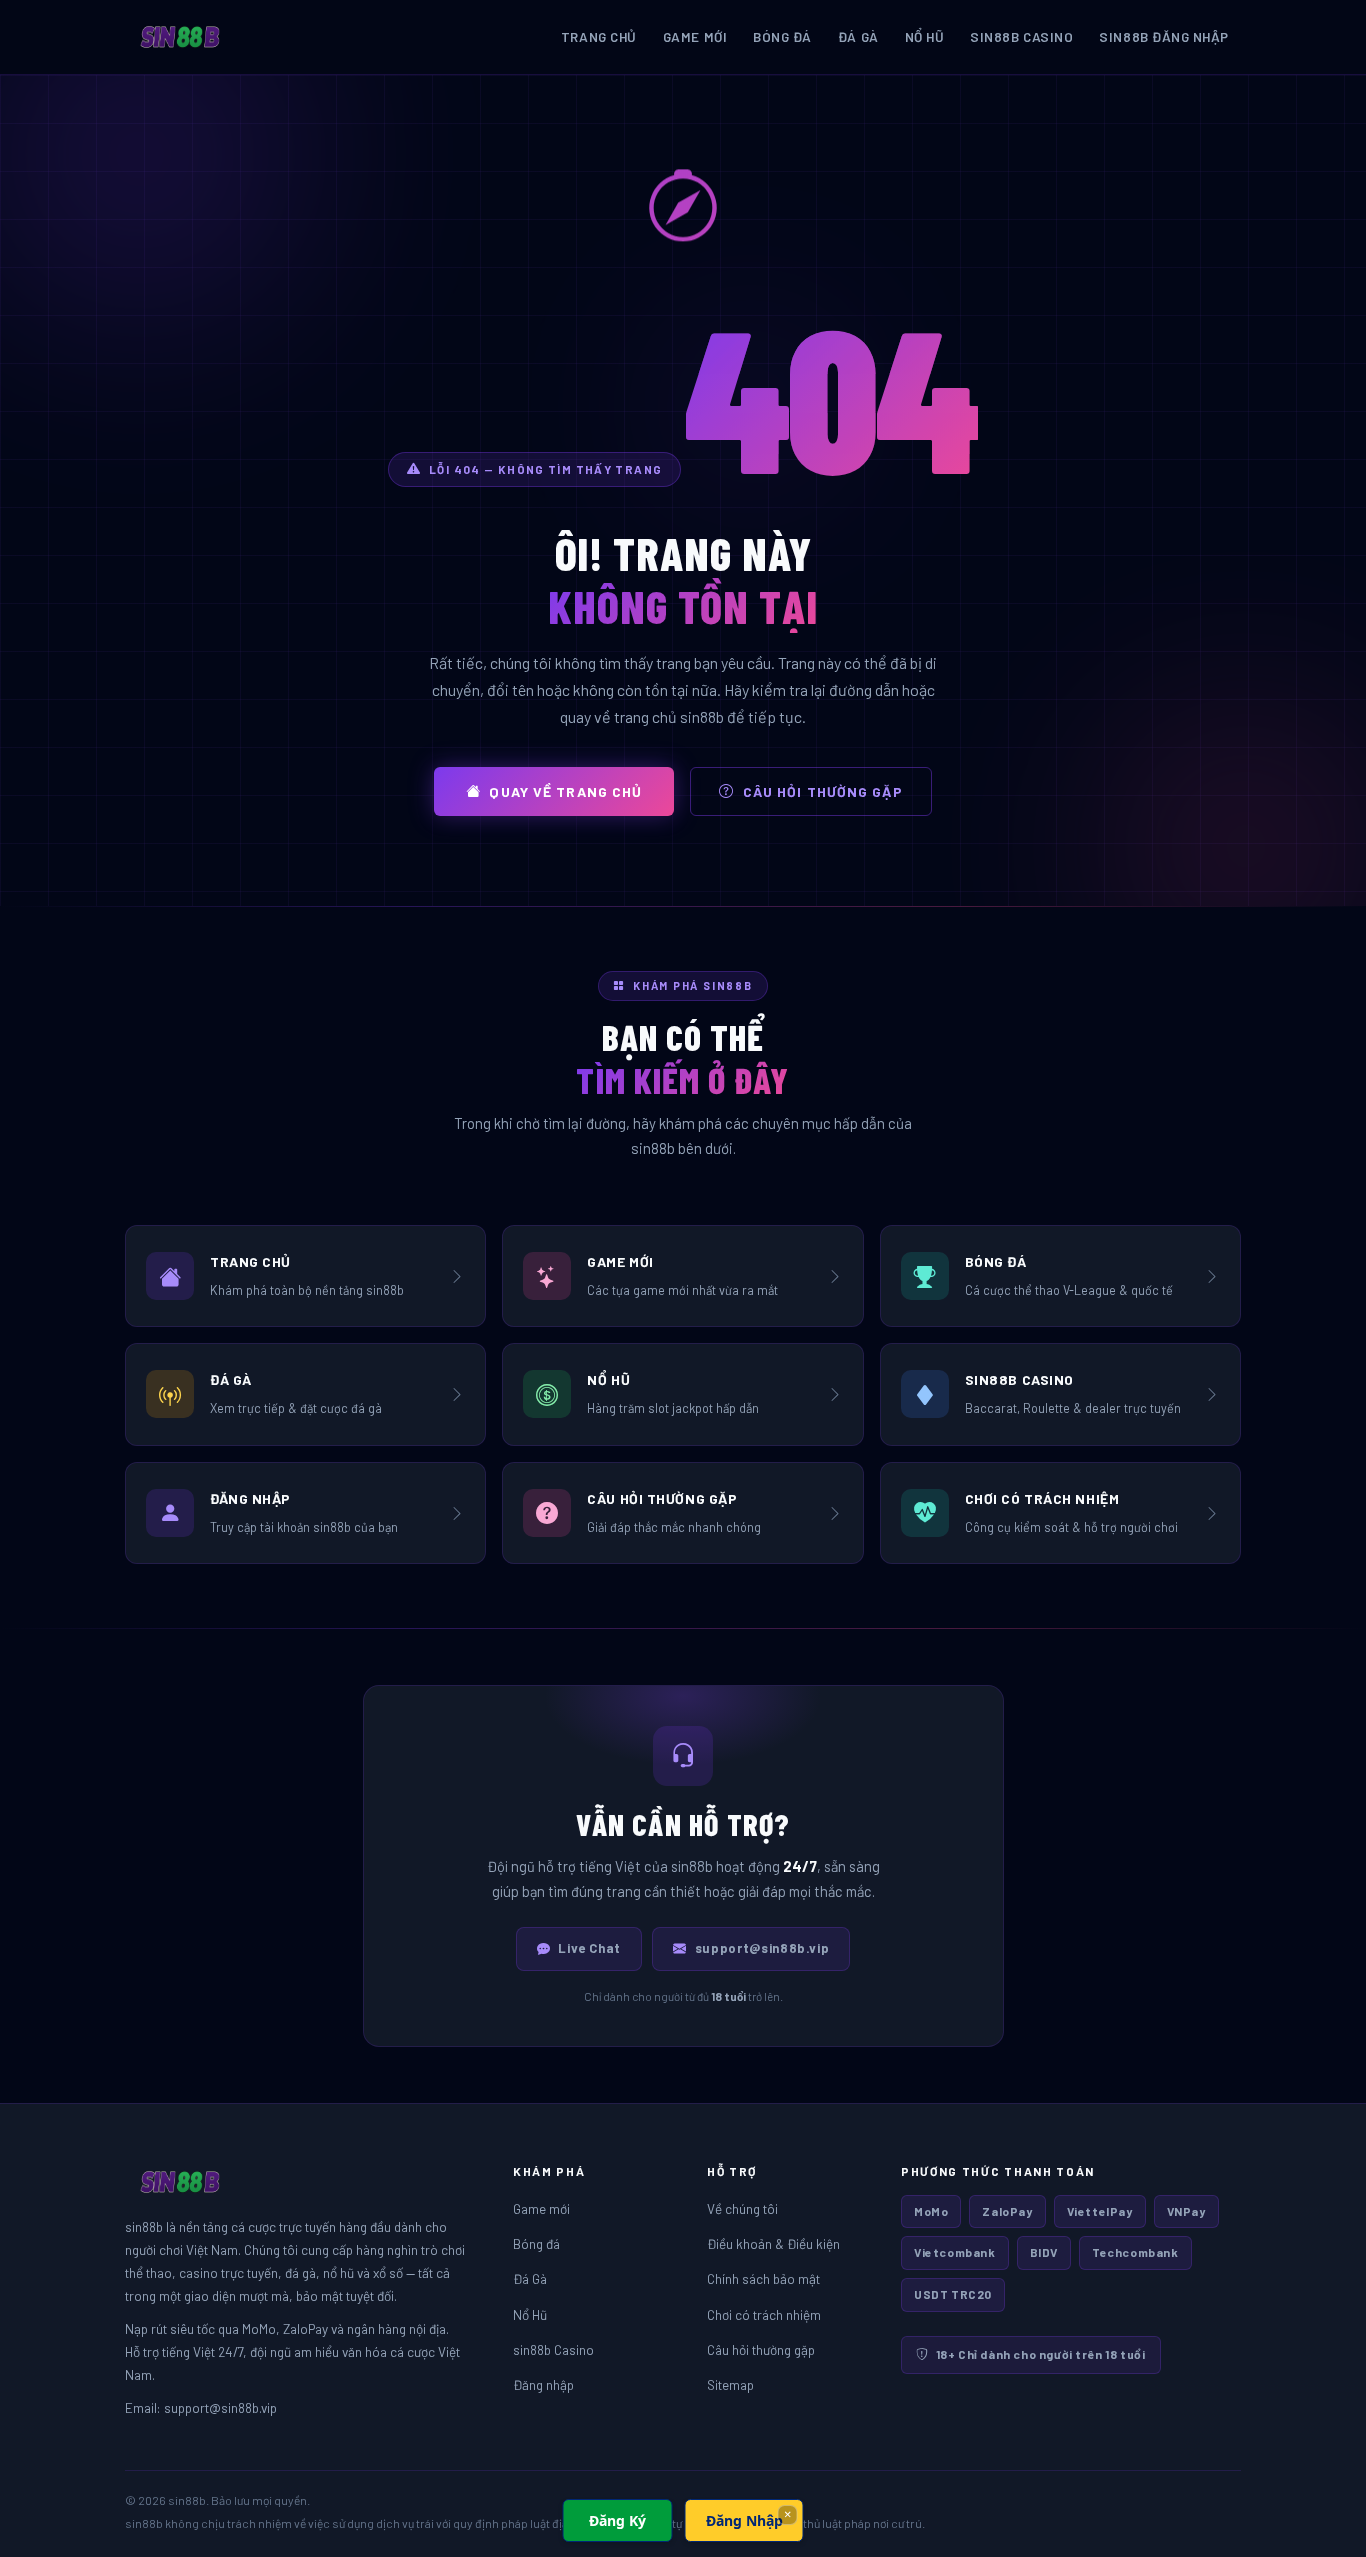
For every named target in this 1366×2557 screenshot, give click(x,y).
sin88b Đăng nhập (1164, 36)
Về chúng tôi (742, 2208)
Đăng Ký (617, 2520)
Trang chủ (599, 36)
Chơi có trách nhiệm (764, 2314)
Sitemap (730, 2384)
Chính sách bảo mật (763, 2278)
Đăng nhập (543, 2384)
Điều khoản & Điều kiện (773, 2243)
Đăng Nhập (744, 2520)
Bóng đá (782, 36)
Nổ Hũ (925, 36)
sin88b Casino (1021, 36)
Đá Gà (858, 36)
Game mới (695, 36)
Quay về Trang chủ (565, 791)
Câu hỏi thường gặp (823, 791)
